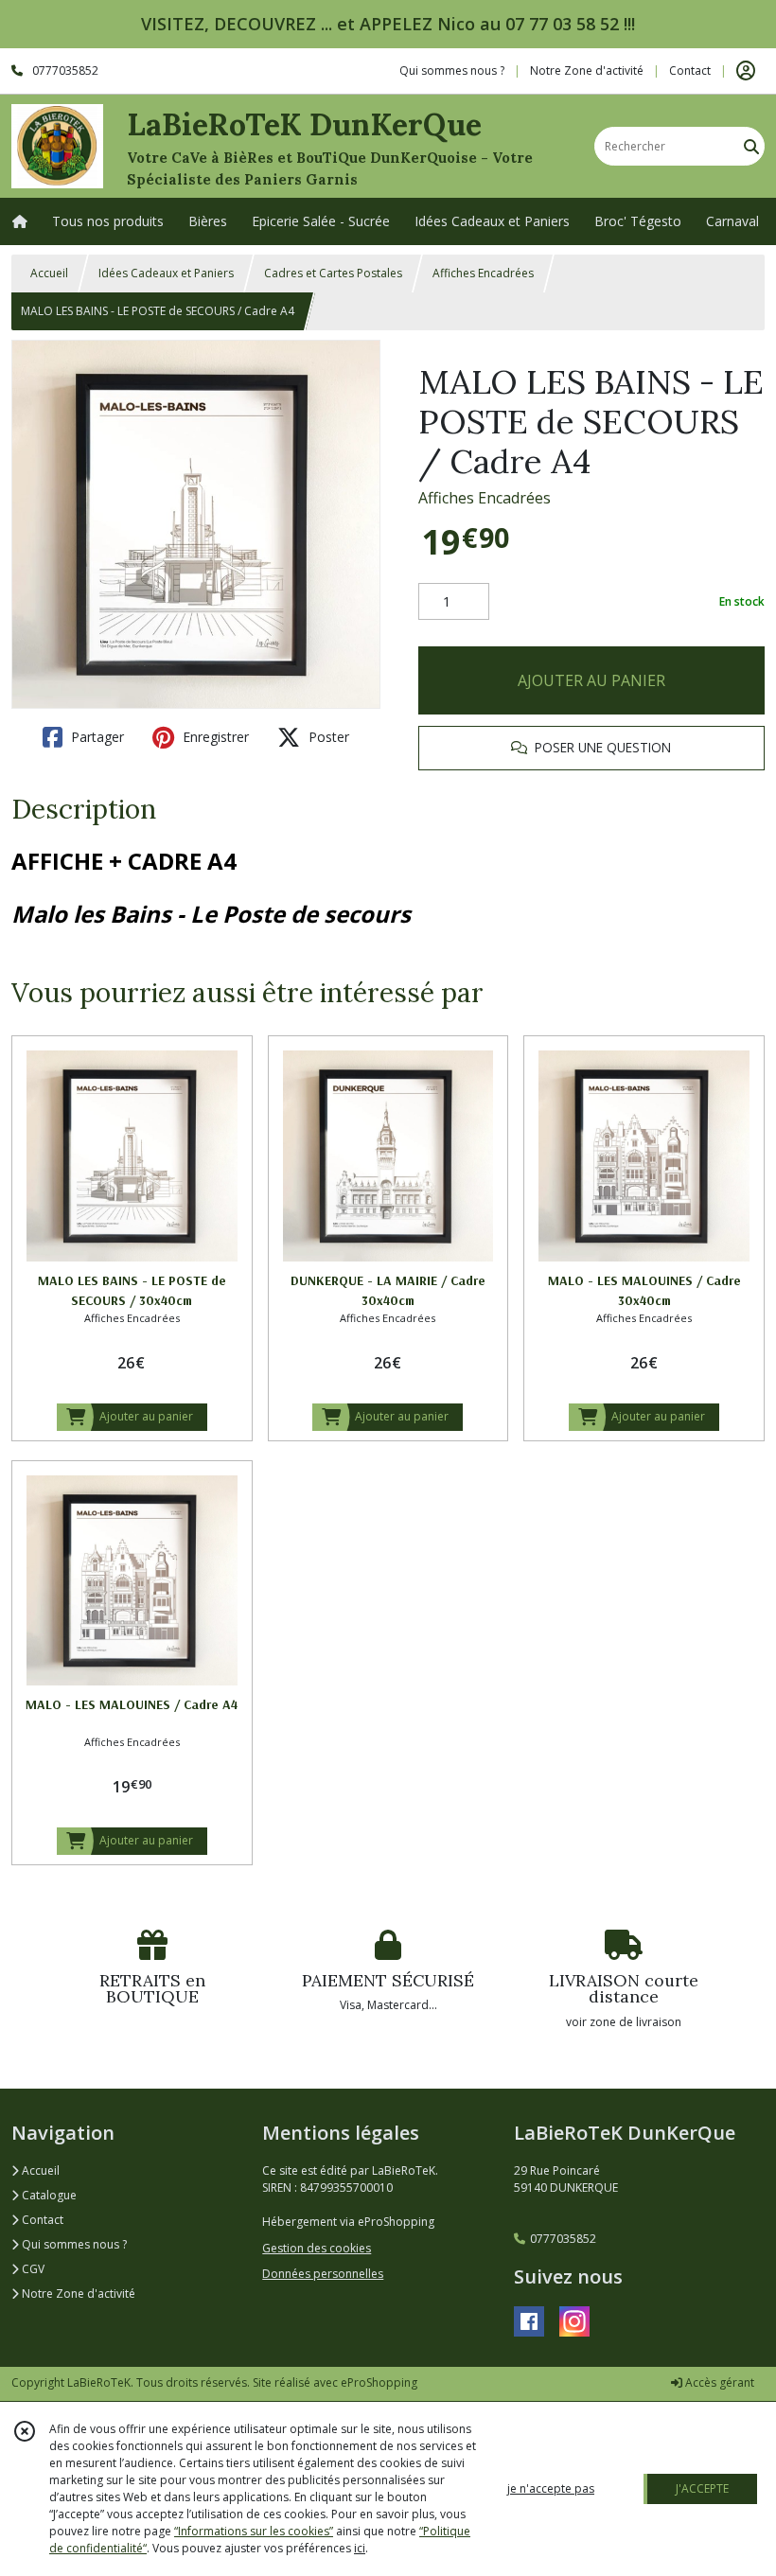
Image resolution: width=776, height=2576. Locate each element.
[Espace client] (746, 71)
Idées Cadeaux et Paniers (166, 273)
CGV (32, 2269)
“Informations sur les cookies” (254, 2531)
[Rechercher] (751, 146)
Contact (690, 71)
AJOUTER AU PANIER (591, 680)
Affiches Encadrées (483, 273)
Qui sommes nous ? (73, 2244)
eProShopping (379, 2382)
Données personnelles (323, 2274)
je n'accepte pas (551, 2488)
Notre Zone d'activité (77, 2294)
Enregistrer (214, 737)
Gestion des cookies (317, 2248)
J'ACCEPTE (702, 2488)
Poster (327, 737)
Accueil (49, 273)
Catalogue (48, 2195)
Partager (96, 737)
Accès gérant (718, 2382)
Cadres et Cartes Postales (333, 273)
